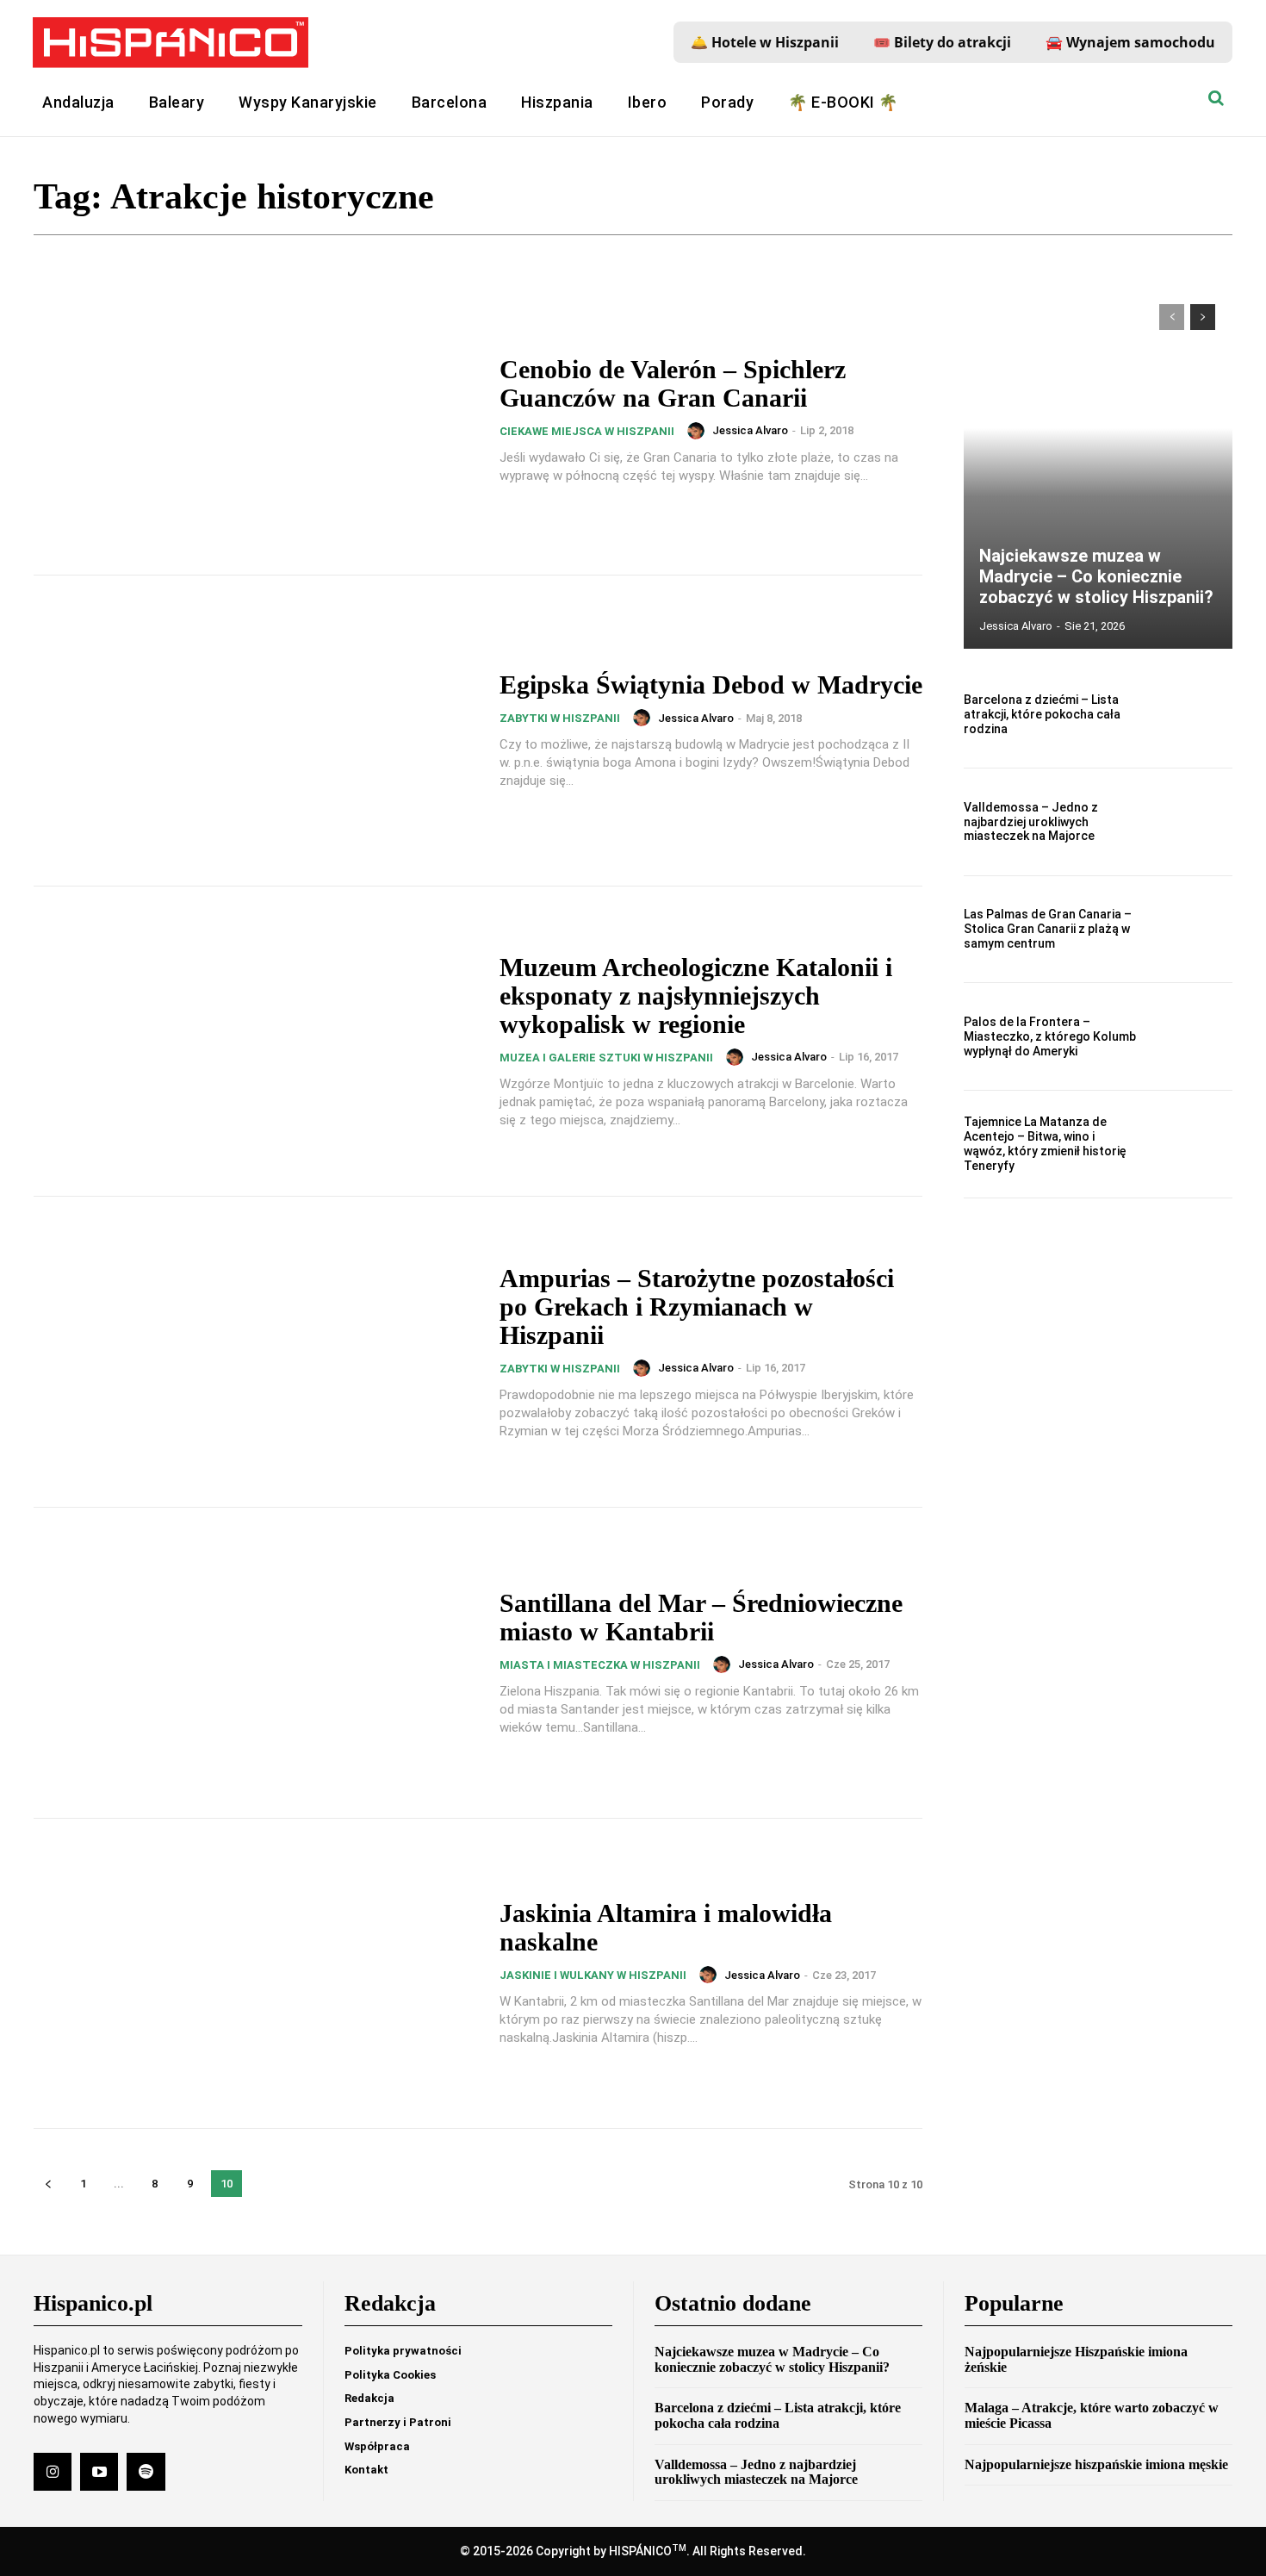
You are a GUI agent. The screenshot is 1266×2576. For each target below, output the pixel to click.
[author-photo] (698, 431)
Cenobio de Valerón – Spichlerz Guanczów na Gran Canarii (673, 383)
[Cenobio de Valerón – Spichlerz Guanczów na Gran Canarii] (256, 420)
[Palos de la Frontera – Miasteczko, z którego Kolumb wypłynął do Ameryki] (1192, 1036)
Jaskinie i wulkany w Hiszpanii (593, 1975)
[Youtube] (99, 2472)
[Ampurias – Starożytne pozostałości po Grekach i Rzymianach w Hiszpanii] (256, 1352)
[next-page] (1203, 317)
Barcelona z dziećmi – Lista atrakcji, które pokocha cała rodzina (1042, 714)
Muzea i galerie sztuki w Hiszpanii (606, 1058)
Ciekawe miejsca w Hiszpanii (587, 431)
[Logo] (171, 43)
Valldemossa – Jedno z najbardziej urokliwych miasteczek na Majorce (1031, 822)
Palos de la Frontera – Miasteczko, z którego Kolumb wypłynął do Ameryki (1050, 1036)
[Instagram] (53, 2472)
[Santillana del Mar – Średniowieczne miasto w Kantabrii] (256, 1663)
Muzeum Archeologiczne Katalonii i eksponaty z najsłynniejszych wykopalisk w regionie (696, 996)
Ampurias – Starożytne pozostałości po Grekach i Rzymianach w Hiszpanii (697, 1307)
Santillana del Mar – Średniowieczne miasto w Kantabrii (701, 1617)
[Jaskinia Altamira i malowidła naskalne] (256, 1974)
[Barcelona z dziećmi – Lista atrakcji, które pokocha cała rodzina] (1192, 715)
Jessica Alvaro (750, 430)
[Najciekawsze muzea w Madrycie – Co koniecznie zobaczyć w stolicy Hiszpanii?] (1098, 468)
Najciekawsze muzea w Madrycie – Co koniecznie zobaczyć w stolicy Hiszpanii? (1096, 576)
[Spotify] (146, 2472)
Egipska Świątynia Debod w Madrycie (711, 684)
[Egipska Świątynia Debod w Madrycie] (256, 731)
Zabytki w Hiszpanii (560, 718)
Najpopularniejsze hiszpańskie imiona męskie (1096, 2464)
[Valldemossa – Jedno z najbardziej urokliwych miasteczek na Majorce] (1192, 822)
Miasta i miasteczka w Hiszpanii (600, 1665)
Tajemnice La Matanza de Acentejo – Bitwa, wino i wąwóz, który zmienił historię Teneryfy (1045, 1143)
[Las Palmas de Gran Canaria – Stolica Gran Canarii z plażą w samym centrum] (1192, 930)
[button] (1216, 98)
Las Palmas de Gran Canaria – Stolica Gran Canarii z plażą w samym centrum (1048, 929)
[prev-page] (48, 2184)
